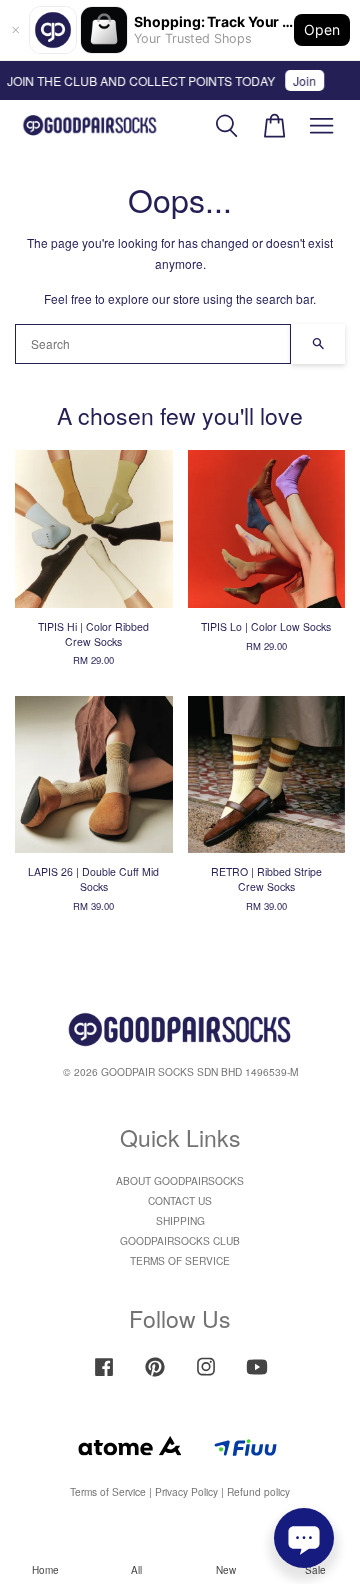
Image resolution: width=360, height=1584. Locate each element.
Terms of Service (108, 1491)
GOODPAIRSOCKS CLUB (180, 1240)
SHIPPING (180, 1220)
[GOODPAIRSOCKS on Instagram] (206, 1376)
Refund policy (258, 1491)
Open (322, 29)
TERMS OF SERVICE (180, 1260)
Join (300, 80)
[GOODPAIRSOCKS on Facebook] (104, 1376)
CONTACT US (180, 1200)
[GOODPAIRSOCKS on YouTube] (257, 1376)
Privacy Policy (186, 1491)
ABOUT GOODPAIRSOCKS (180, 1180)
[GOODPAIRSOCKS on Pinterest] (155, 1376)
